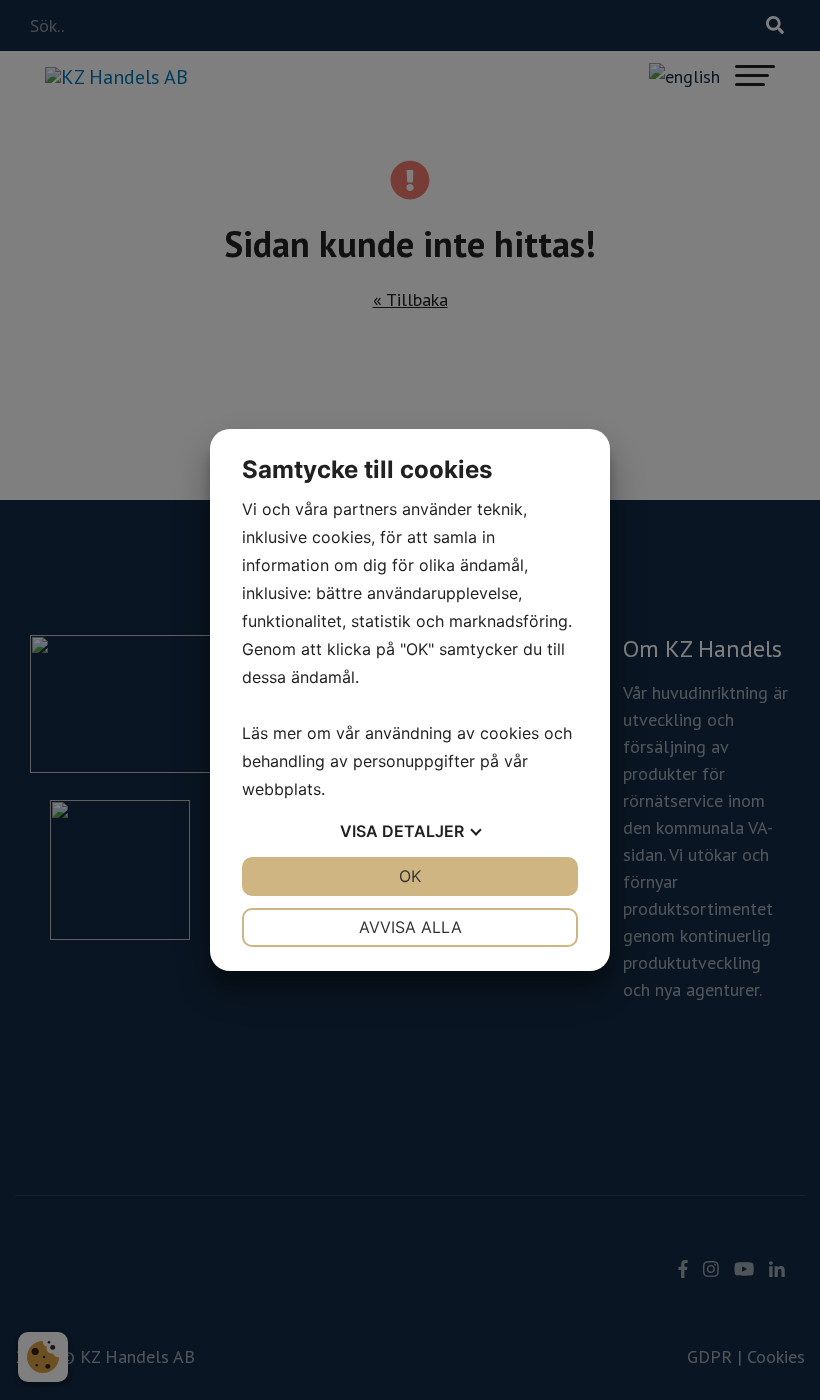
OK (410, 876)
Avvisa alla (410, 927)
